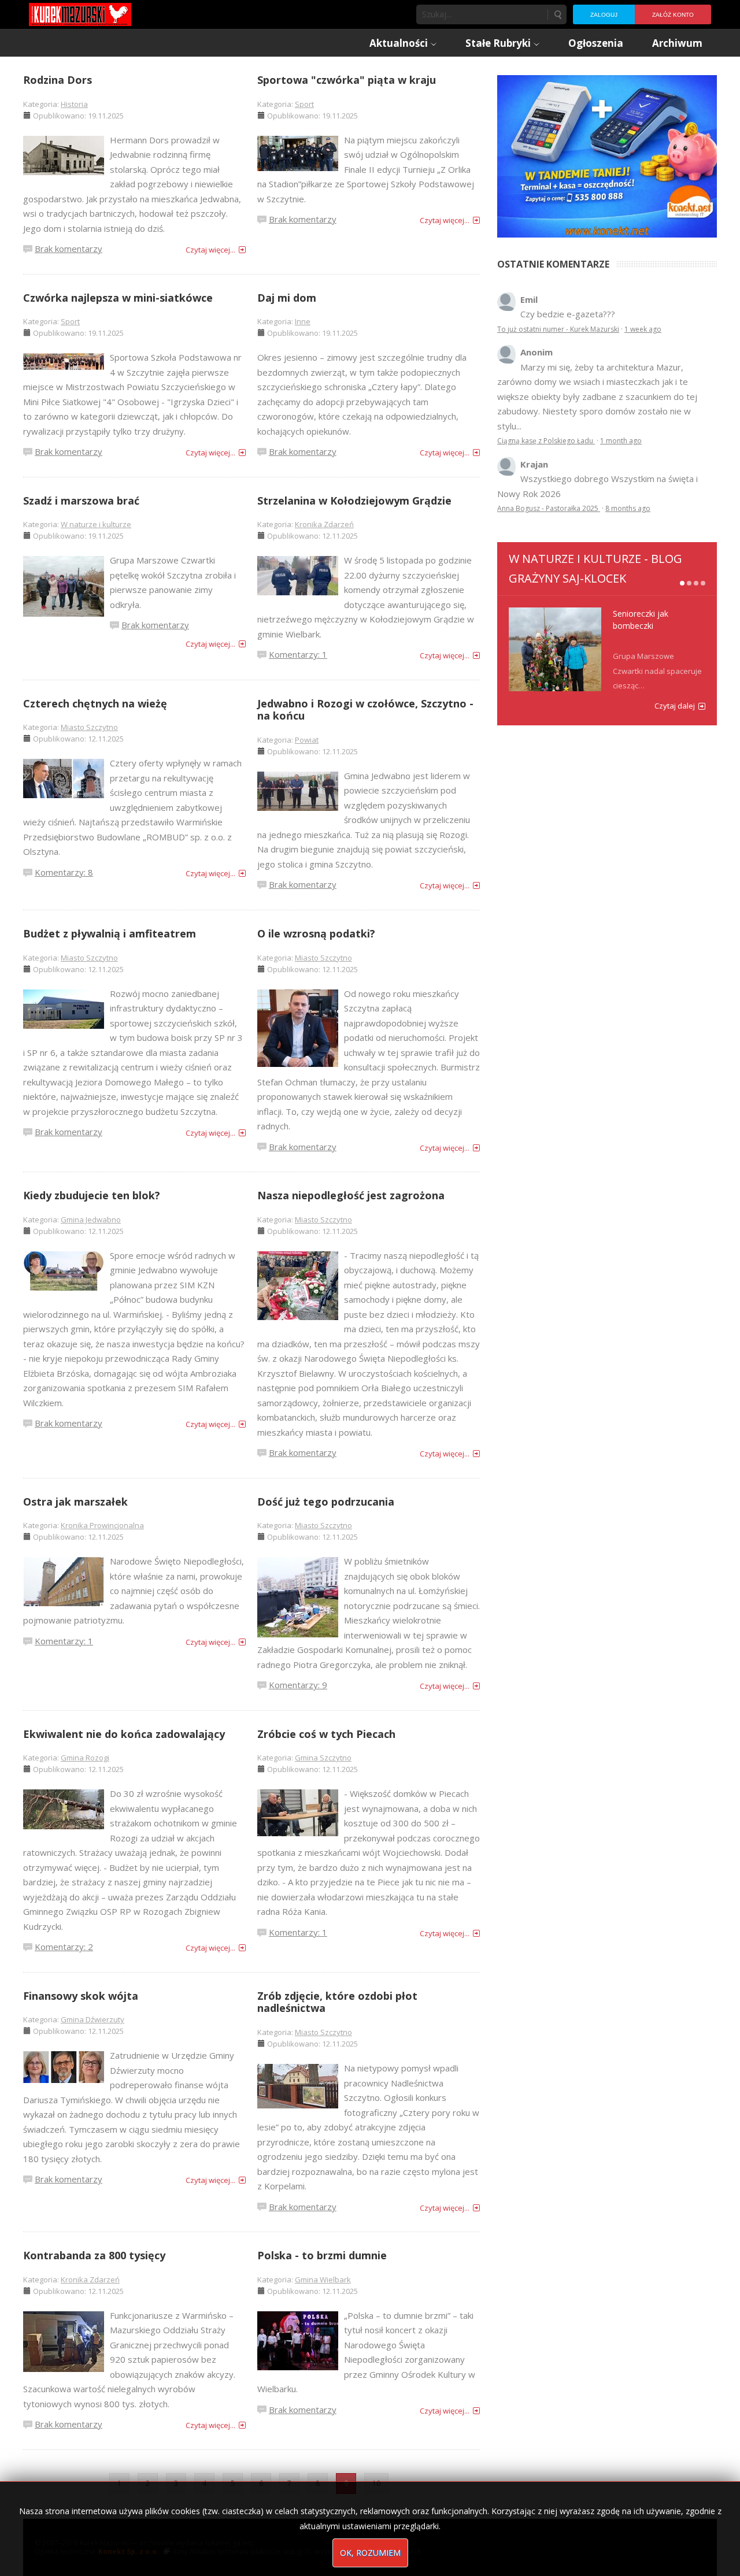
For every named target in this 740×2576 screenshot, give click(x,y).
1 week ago (643, 329)
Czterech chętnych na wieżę (95, 703)
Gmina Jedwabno (91, 1220)
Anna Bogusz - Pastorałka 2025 (549, 508)
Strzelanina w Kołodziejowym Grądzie (354, 501)
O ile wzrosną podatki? (316, 933)
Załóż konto (673, 15)
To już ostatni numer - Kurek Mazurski (558, 329)
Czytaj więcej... (210, 250)
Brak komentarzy (69, 249)
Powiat (307, 740)
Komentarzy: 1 (298, 654)
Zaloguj (604, 15)
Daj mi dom (287, 298)
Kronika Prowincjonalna (102, 1525)
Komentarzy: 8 (64, 872)
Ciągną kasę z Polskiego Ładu (546, 441)
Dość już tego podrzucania (326, 1502)
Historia (74, 104)
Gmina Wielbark (323, 2280)
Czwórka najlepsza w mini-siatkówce (118, 298)
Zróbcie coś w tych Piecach (326, 1734)
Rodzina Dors (58, 80)
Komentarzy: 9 (298, 1685)
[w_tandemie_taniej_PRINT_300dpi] (607, 155)
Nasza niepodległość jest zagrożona (351, 1195)
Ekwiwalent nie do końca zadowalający (124, 1734)
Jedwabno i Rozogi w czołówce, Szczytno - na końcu (365, 710)
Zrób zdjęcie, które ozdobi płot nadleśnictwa (337, 2002)
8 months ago (628, 508)
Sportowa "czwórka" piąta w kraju (347, 80)
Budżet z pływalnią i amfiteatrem (110, 933)
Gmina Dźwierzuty (92, 2019)
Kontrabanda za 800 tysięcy (94, 2255)
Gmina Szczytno (323, 1758)
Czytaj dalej (675, 706)
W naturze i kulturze (96, 524)
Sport (304, 104)
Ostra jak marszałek (75, 1502)
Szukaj (557, 14)
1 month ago (621, 441)
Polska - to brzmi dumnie (322, 2255)
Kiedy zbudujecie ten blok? (92, 1195)
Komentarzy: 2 (64, 1947)
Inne (303, 321)
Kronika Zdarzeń (324, 524)
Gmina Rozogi (85, 1758)
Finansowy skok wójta (81, 1996)
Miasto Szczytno (89, 727)
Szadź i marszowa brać (81, 501)
